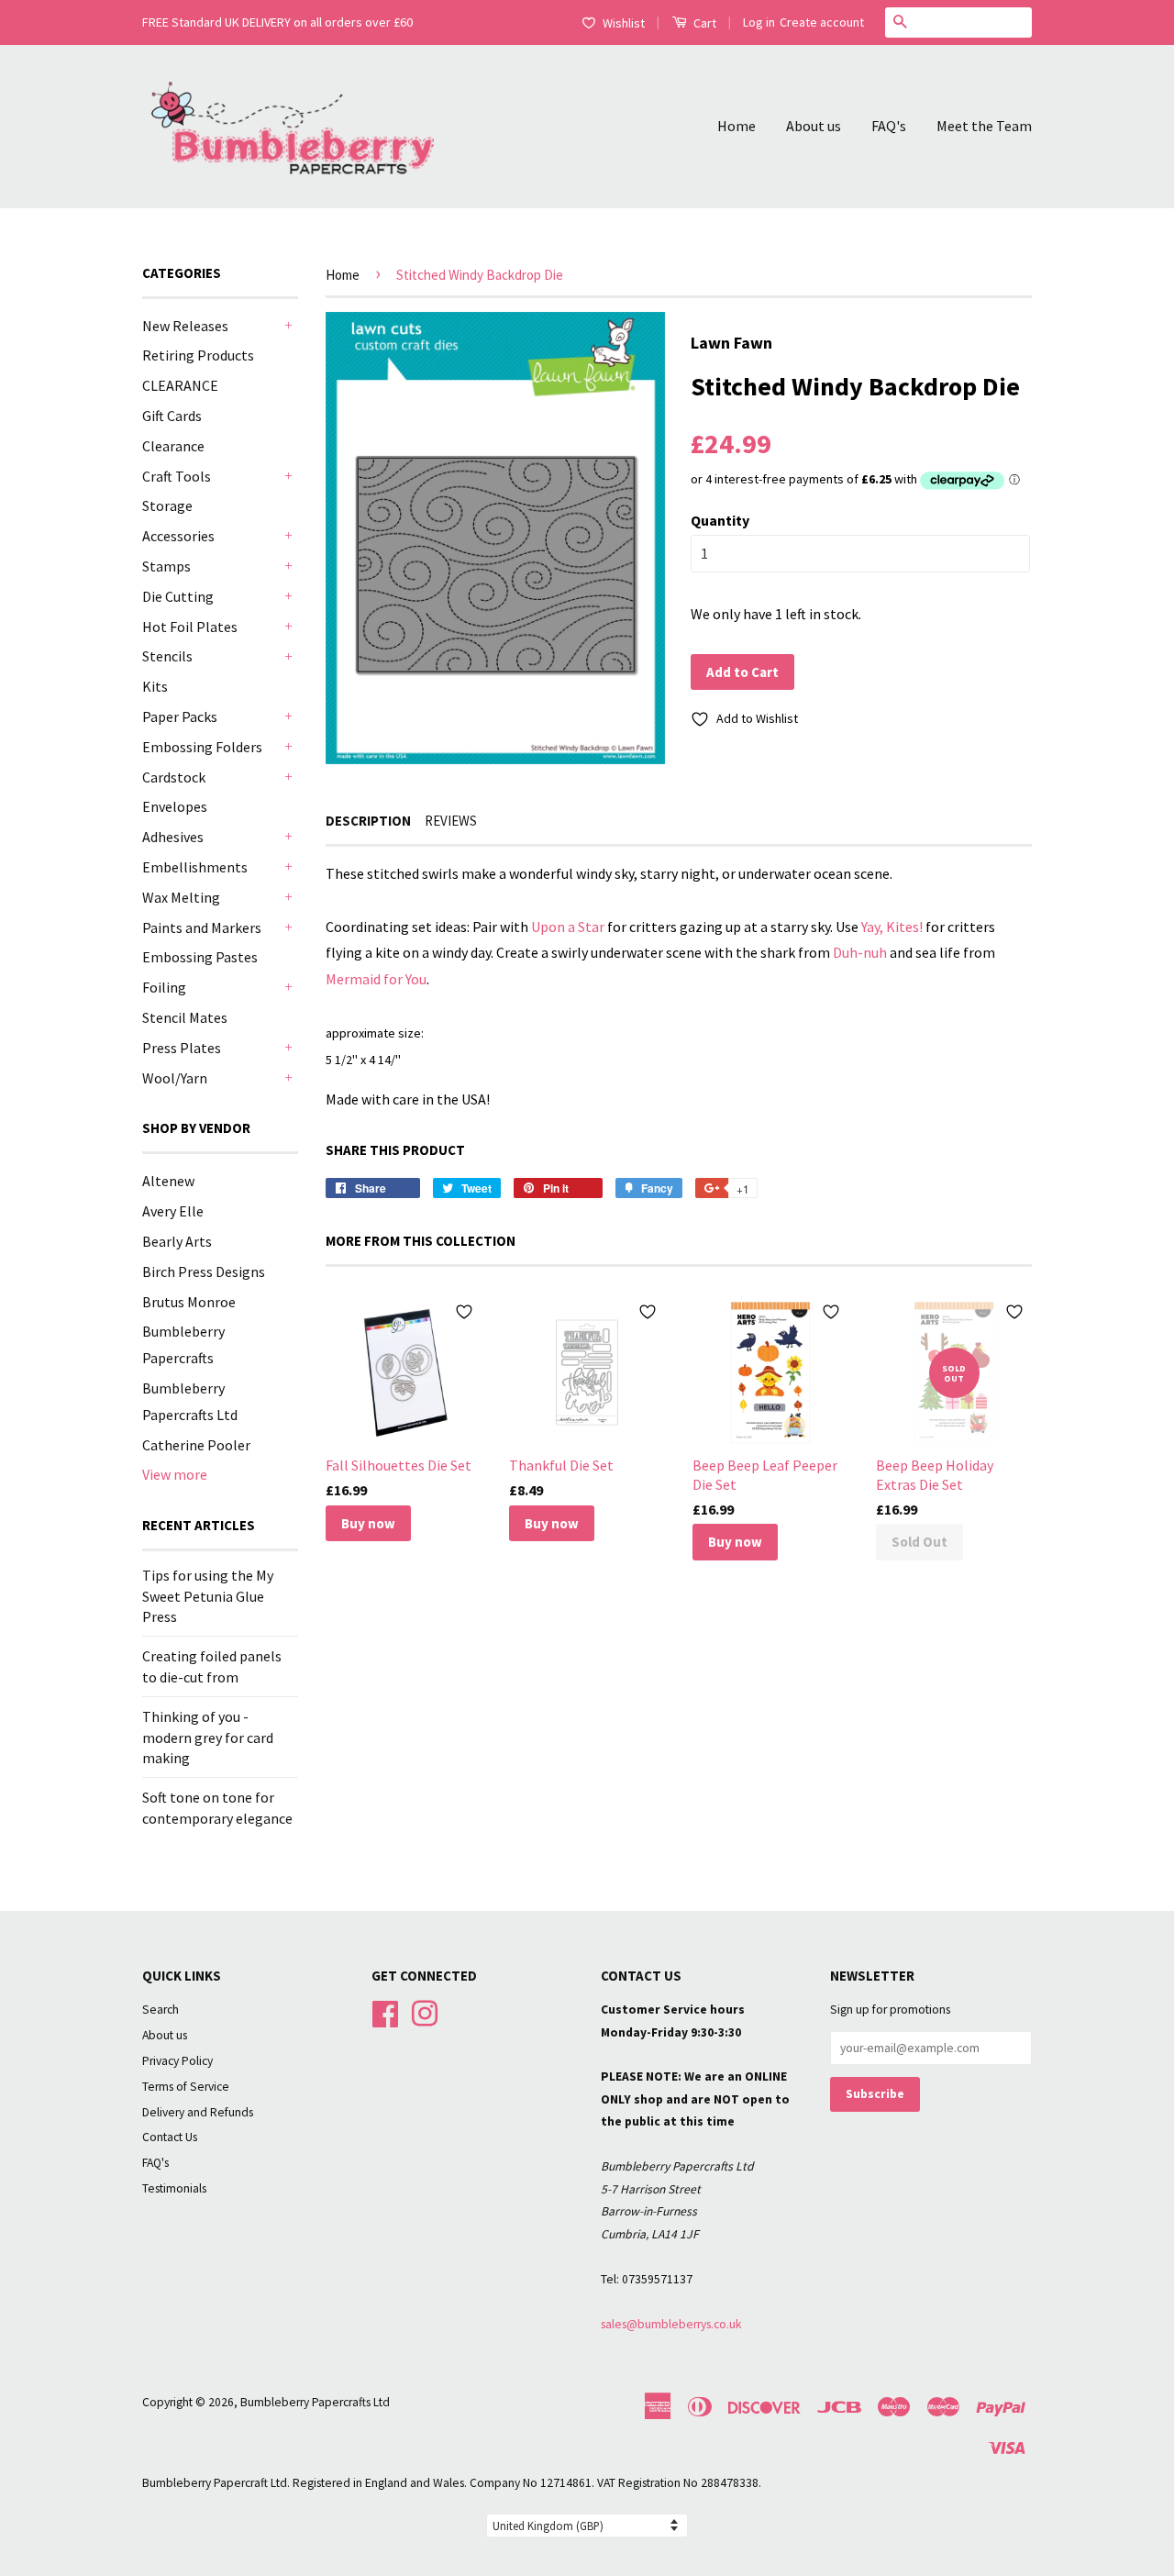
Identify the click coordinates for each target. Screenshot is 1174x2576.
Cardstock (174, 777)
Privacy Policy (177, 2061)
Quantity (720, 520)
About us (814, 126)
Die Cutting (178, 596)
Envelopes (175, 806)
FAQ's (889, 126)
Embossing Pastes (200, 957)
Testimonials (174, 2188)
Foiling (164, 987)
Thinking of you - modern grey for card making (208, 1737)
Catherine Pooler (196, 1445)
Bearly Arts (177, 1241)
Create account (822, 22)
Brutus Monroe (189, 1302)
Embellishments (195, 867)
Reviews (451, 821)
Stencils (167, 656)
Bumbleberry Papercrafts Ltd (315, 2402)
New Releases (185, 326)
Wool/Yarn (175, 1078)
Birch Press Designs (204, 1271)
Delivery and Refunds (198, 2112)
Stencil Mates (185, 1017)
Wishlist (624, 23)
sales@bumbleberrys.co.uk (671, 2324)
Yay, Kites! (892, 927)
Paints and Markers (202, 927)
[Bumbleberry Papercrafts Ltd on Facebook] (385, 2011)
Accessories (178, 536)
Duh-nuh (860, 952)
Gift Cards (172, 416)
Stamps (166, 566)
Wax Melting (181, 897)
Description (368, 821)
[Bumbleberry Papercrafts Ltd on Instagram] (425, 2011)
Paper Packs (180, 716)
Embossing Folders (202, 747)
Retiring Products (198, 355)
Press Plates (182, 1048)
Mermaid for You (376, 979)
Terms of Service (186, 2087)
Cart (703, 23)
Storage (167, 505)
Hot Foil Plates (190, 627)
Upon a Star (568, 927)
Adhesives (173, 837)
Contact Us (170, 2137)
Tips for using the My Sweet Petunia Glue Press (208, 1596)
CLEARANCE (180, 385)
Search (161, 2010)
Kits (155, 686)
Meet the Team (984, 126)
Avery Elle (173, 1211)
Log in (759, 22)
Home (737, 126)
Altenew (168, 1181)
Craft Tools (177, 476)
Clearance (173, 446)
